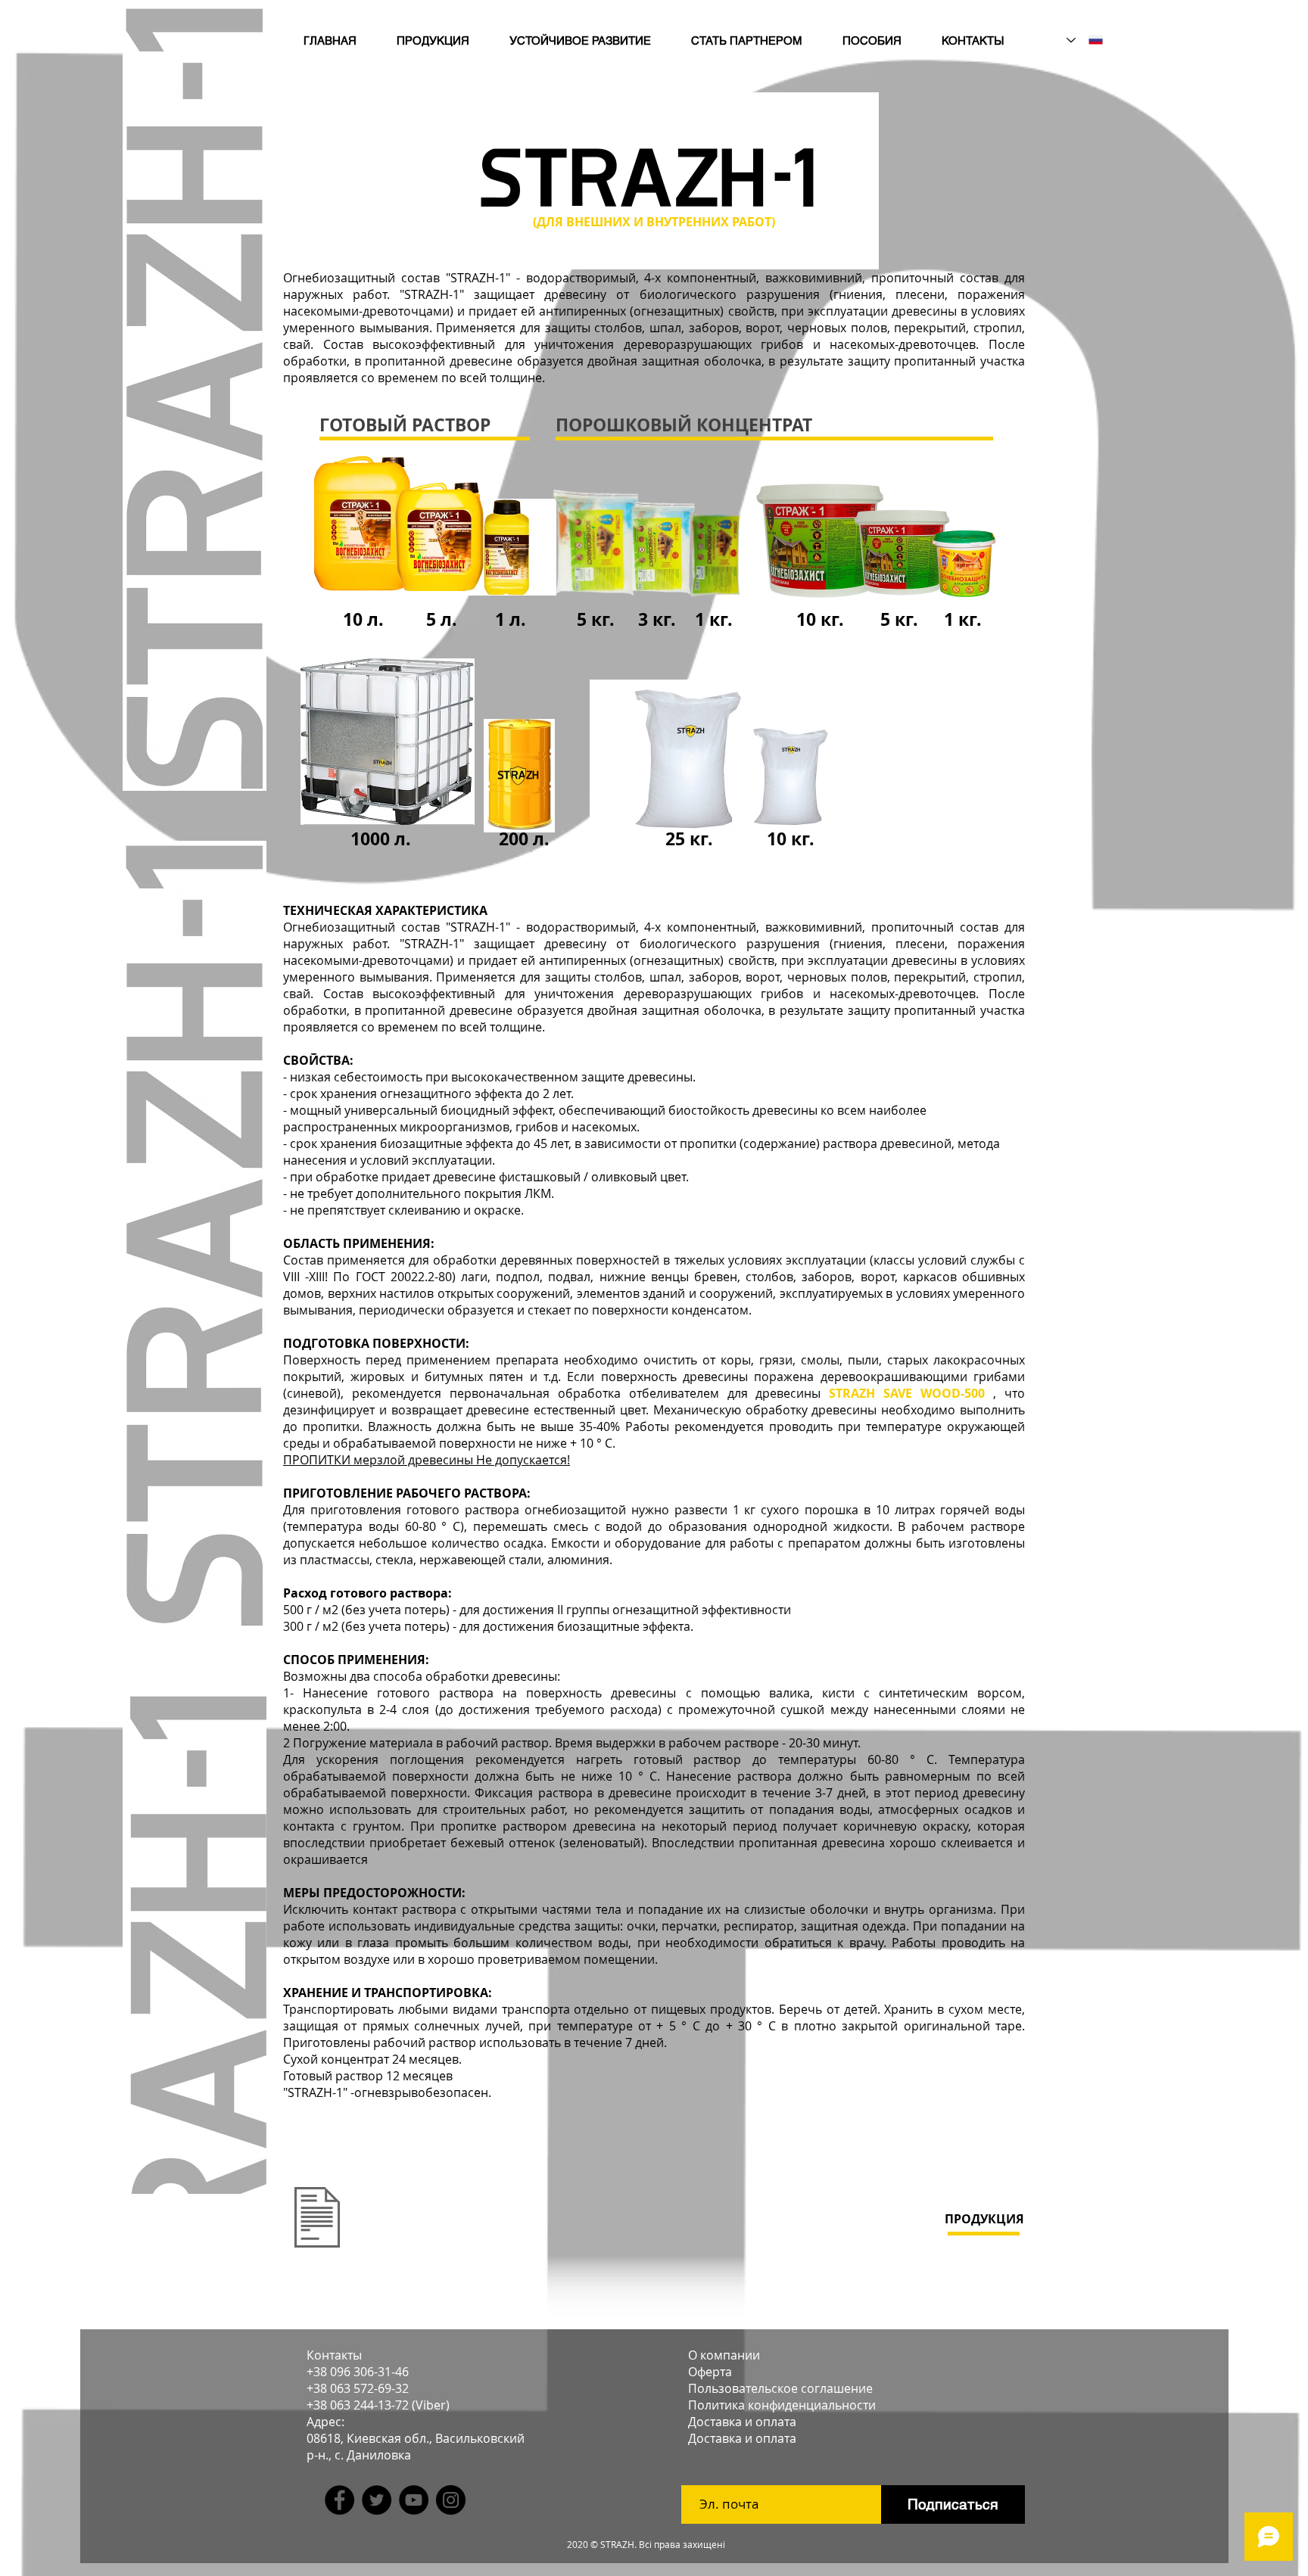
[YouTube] (414, 2500)
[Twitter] (377, 2500)
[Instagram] (451, 2500)
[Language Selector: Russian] (1085, 40)
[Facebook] (339, 2500)
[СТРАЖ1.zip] (317, 2219)
